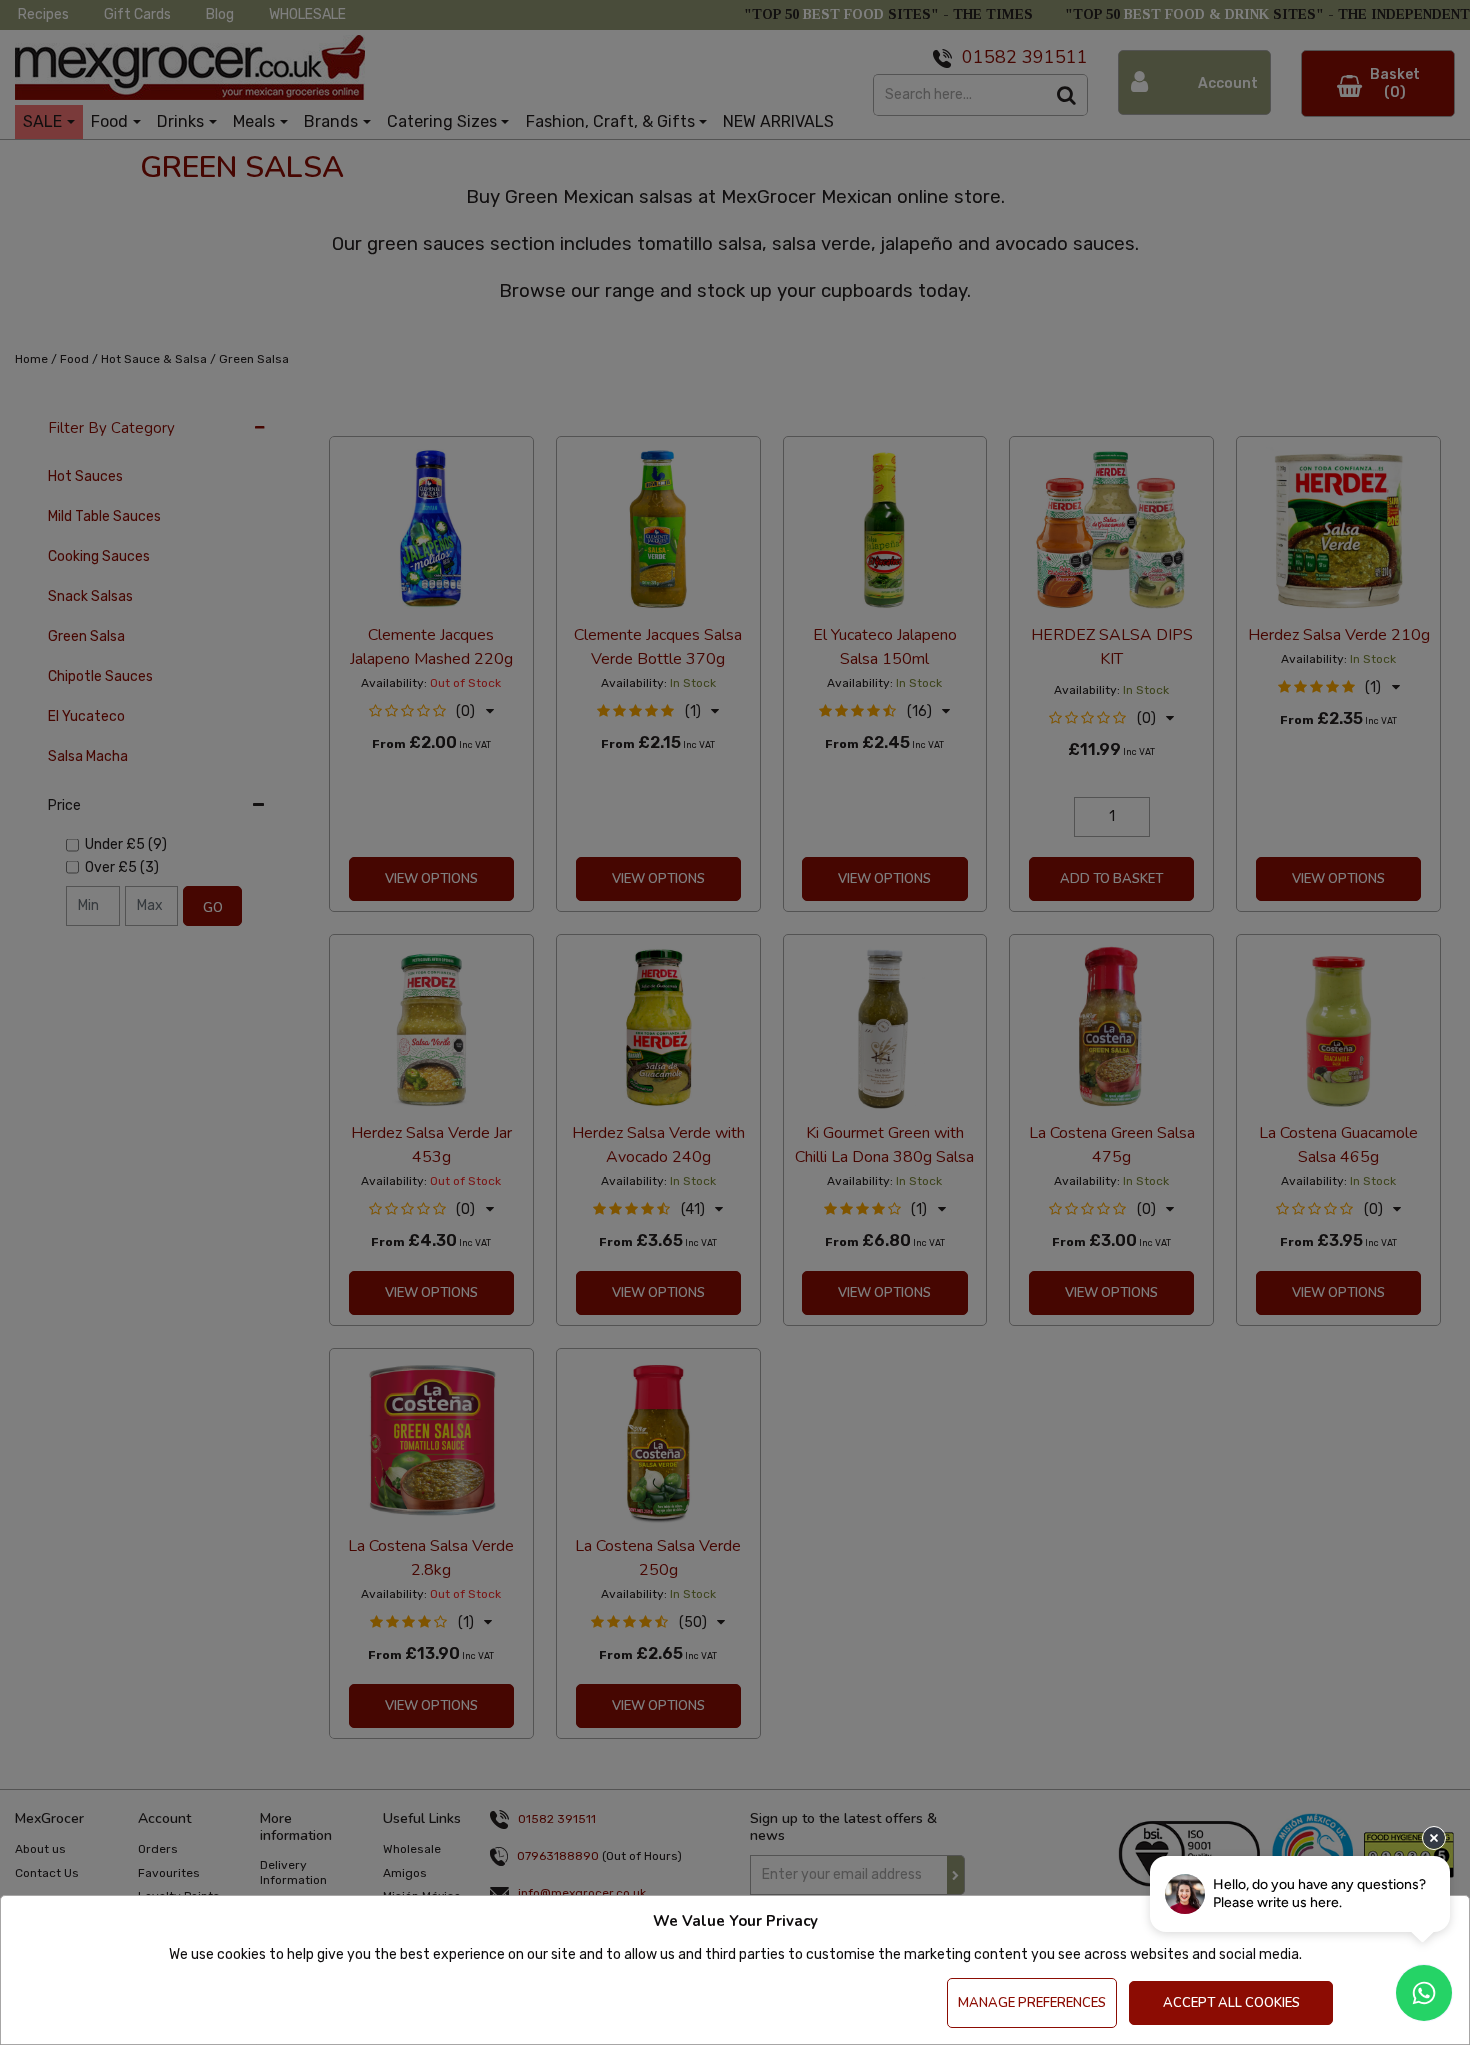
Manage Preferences (1032, 2003)
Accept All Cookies (1231, 2003)
